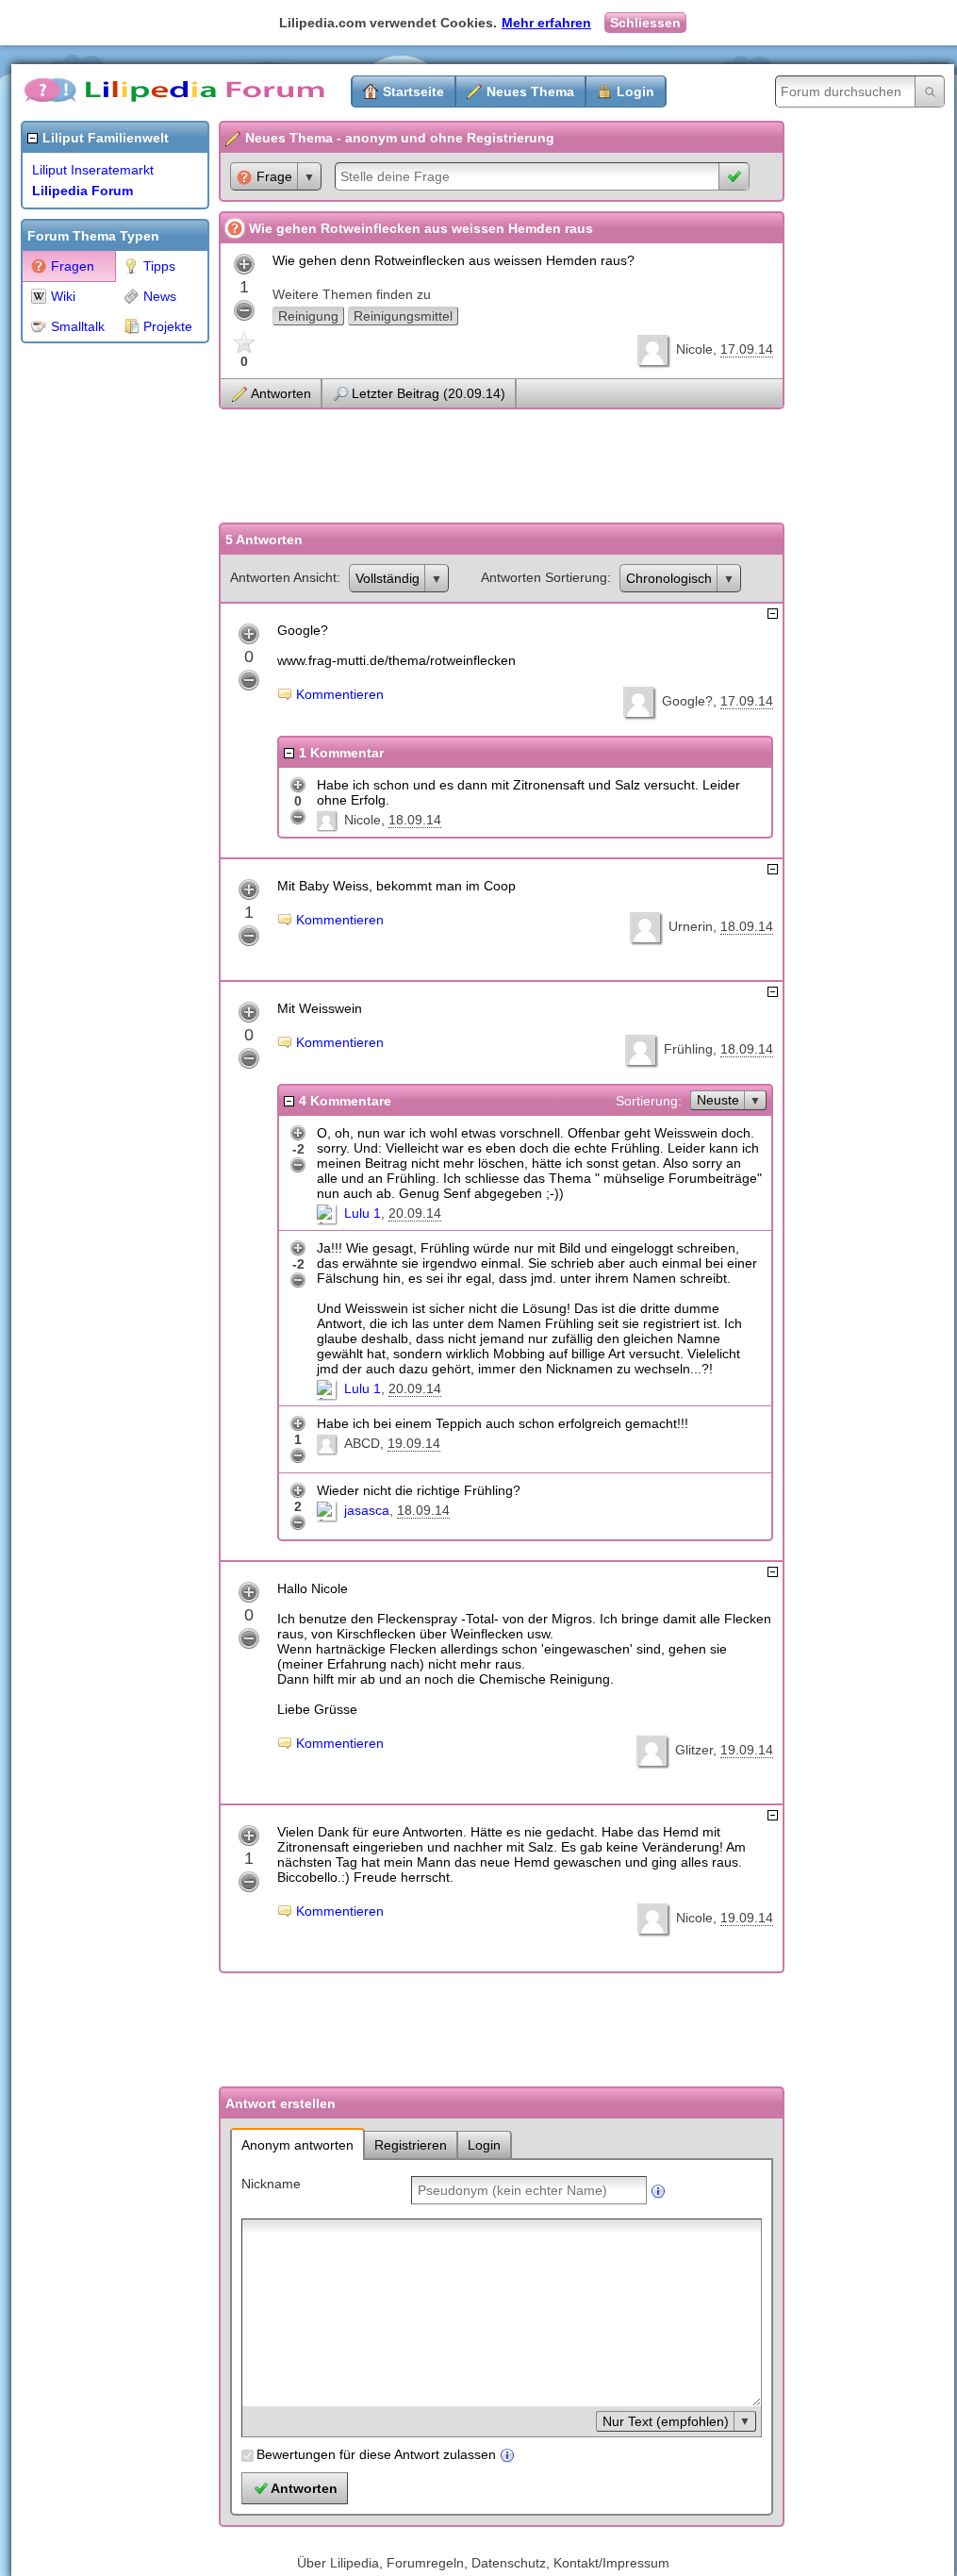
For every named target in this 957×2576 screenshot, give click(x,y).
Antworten (281, 393)
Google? (687, 701)
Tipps (159, 266)
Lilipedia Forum (82, 191)
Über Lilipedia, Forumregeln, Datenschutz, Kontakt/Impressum (483, 2563)
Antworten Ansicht (283, 577)
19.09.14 (414, 1443)
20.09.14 (415, 1213)
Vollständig (388, 578)
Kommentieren (340, 694)
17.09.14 (747, 349)
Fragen (73, 266)
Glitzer (694, 1750)
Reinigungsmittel (403, 316)
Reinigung (308, 316)
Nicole (694, 349)
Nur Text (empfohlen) (666, 2421)
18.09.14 (415, 820)
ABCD (362, 1443)
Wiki (63, 296)
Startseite (413, 91)
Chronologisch (669, 578)
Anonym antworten (297, 2145)
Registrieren (411, 2145)
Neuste (718, 1100)
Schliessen (645, 23)
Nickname (271, 2184)
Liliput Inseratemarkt (93, 170)
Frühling (688, 1049)
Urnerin (691, 926)
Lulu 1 (363, 1213)
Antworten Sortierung (544, 577)
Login (635, 91)
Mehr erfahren (546, 23)
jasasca (367, 1510)
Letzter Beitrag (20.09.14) (429, 393)
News (160, 296)
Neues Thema (530, 91)
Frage (274, 176)
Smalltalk (78, 326)
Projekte (168, 326)
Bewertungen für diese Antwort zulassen (376, 2454)
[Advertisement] (96, 636)
